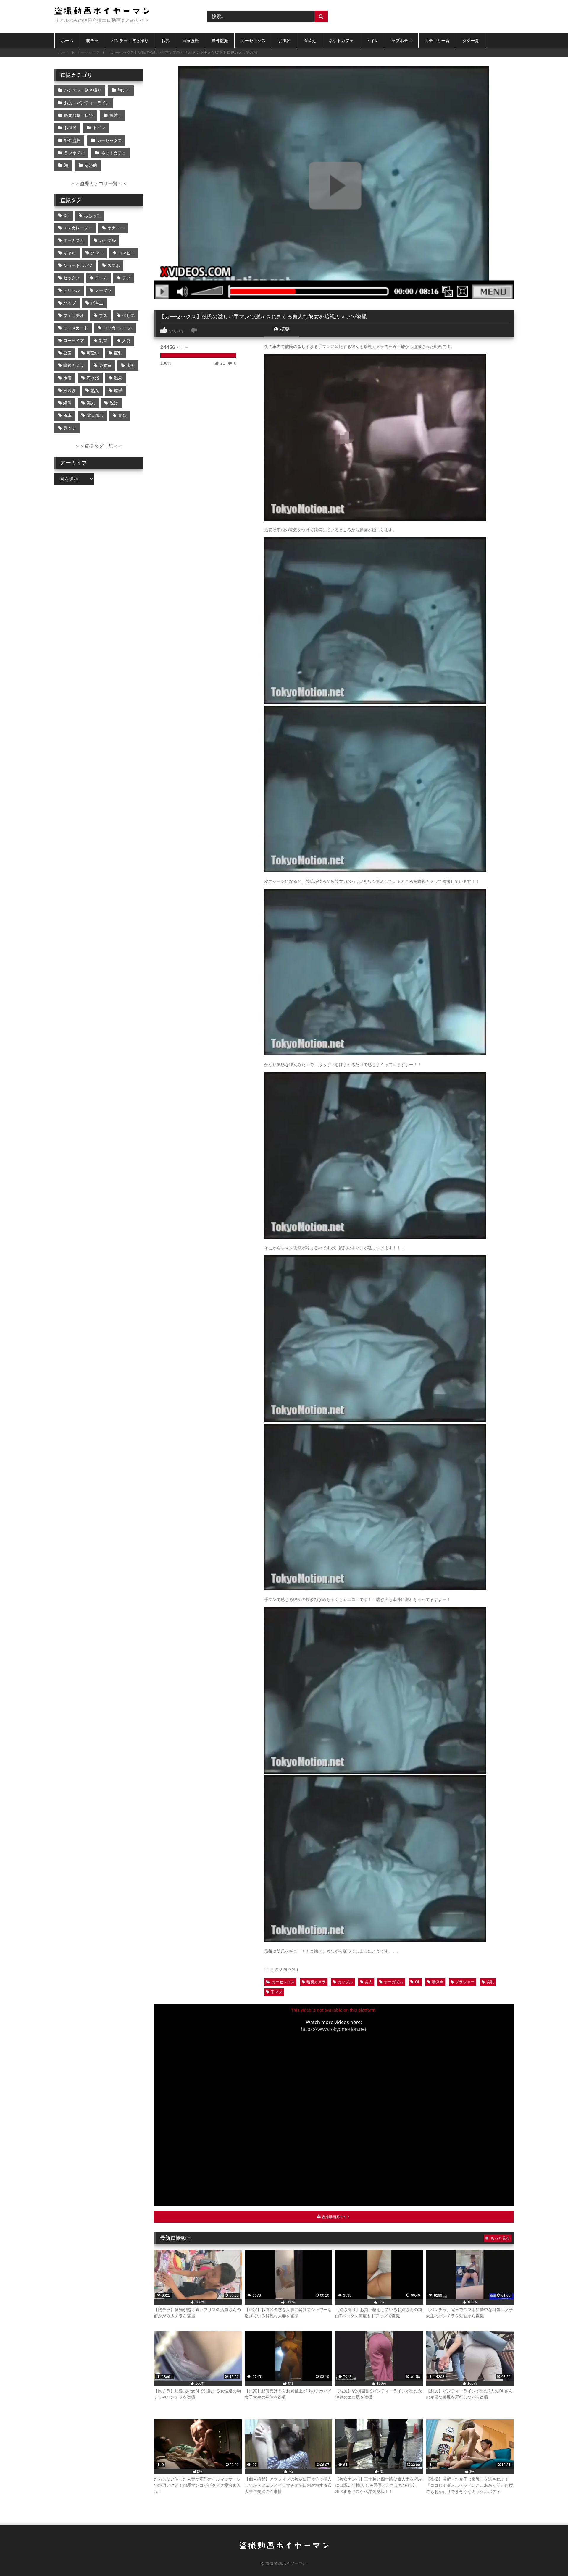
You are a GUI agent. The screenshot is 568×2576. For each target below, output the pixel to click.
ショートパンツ (78, 265)
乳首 (103, 341)
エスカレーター (78, 228)
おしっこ (92, 216)
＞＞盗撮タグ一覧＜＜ (99, 446)
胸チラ (92, 41)
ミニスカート (76, 328)
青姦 (122, 415)
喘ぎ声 (438, 1982)
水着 (67, 378)
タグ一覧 (471, 41)
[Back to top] (550, 2558)
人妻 (126, 341)
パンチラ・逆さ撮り (130, 41)
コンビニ (126, 253)
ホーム (67, 41)
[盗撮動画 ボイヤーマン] (102, 12)
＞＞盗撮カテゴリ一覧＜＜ (99, 183)
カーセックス (253, 41)
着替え (310, 41)
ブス (103, 315)
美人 (369, 1982)
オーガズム (394, 1982)
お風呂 (285, 41)
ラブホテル (402, 41)
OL (418, 1982)
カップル (345, 1982)
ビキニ (97, 303)
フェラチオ (74, 315)
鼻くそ (70, 428)
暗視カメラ (316, 1982)
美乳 (490, 1982)
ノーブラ (103, 290)
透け (114, 403)
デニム (101, 278)
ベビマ (128, 315)
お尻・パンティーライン (87, 103)
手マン (276, 1992)
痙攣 (118, 391)
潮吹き (70, 391)
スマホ (114, 265)
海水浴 (93, 378)
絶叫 (67, 403)
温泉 (118, 378)
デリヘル (72, 290)
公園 (67, 353)
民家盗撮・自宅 (79, 115)
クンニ (97, 253)
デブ (126, 278)
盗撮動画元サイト (336, 2217)
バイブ (70, 303)
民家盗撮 (191, 41)
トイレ (372, 41)
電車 (67, 415)
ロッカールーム (118, 328)
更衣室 (105, 365)
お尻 (165, 41)
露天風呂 (95, 415)
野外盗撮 (220, 41)
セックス (72, 278)
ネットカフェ (341, 41)
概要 (284, 329)
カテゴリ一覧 (437, 41)
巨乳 (118, 353)
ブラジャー (465, 1982)
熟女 (95, 391)
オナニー (116, 228)
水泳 (130, 365)
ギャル (70, 253)
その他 (91, 165)
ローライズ (74, 341)
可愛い (93, 353)
